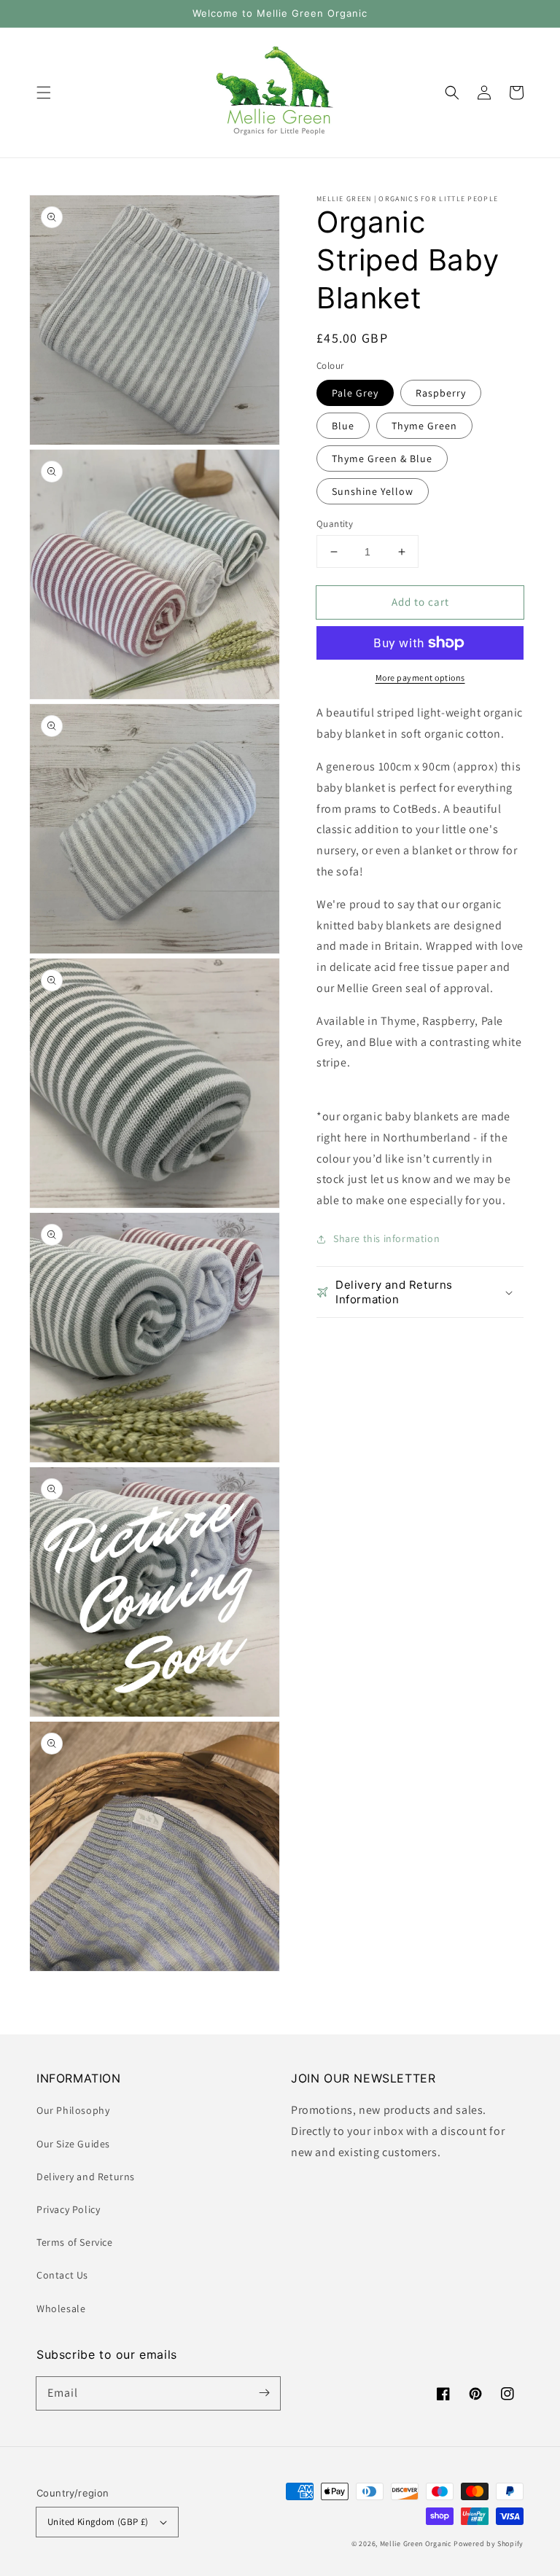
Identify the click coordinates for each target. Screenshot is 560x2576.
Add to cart (420, 602)
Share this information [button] (386, 1238)
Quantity (335, 524)
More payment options (420, 678)
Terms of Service (75, 2242)
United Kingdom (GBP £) (98, 2522)
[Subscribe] (264, 2393)
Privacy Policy (68, 2209)
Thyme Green (424, 426)
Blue (343, 426)
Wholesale (61, 2308)
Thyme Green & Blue (382, 458)
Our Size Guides (73, 2144)
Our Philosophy (73, 2110)
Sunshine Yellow (373, 491)
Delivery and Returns (86, 2177)
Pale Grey (355, 393)
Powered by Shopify (489, 2544)
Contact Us (62, 2275)
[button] (44, 93)
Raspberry (441, 393)
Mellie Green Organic (416, 2544)
